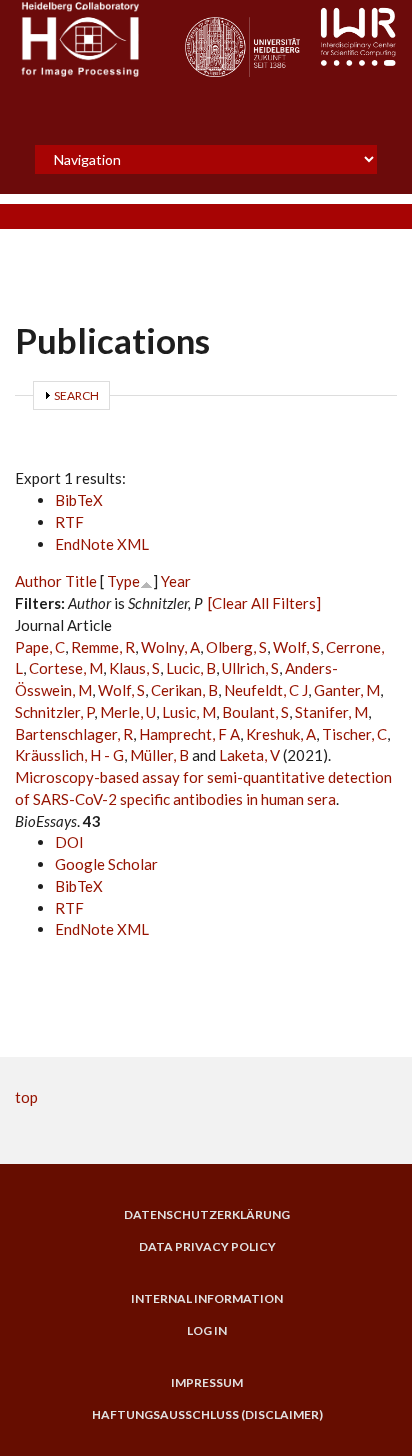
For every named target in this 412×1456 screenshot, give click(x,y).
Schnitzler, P (54, 712)
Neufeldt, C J (266, 690)
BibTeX (79, 500)
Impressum (207, 1383)
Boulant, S (255, 712)
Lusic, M (189, 712)
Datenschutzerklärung (207, 1215)
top (26, 1097)
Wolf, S (296, 647)
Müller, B (159, 755)
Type (123, 581)
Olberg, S (236, 647)
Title (81, 581)
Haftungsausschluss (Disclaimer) (207, 1415)
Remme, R (103, 647)
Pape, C (40, 647)
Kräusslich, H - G (69, 755)
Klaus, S (134, 668)
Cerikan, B (184, 690)
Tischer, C (354, 734)
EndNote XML (102, 544)
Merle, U (128, 712)
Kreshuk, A (281, 734)
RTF (69, 522)
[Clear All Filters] (264, 603)
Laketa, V (249, 755)
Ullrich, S (250, 668)
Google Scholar (106, 864)
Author (38, 581)
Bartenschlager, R (74, 734)
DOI (69, 842)
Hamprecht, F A (189, 734)
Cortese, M (66, 668)
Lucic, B (191, 668)
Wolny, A (170, 647)
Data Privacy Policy (207, 1247)
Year (176, 581)
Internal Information (207, 1299)
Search (76, 395)
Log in (207, 1331)
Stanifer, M (331, 712)
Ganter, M (347, 690)
